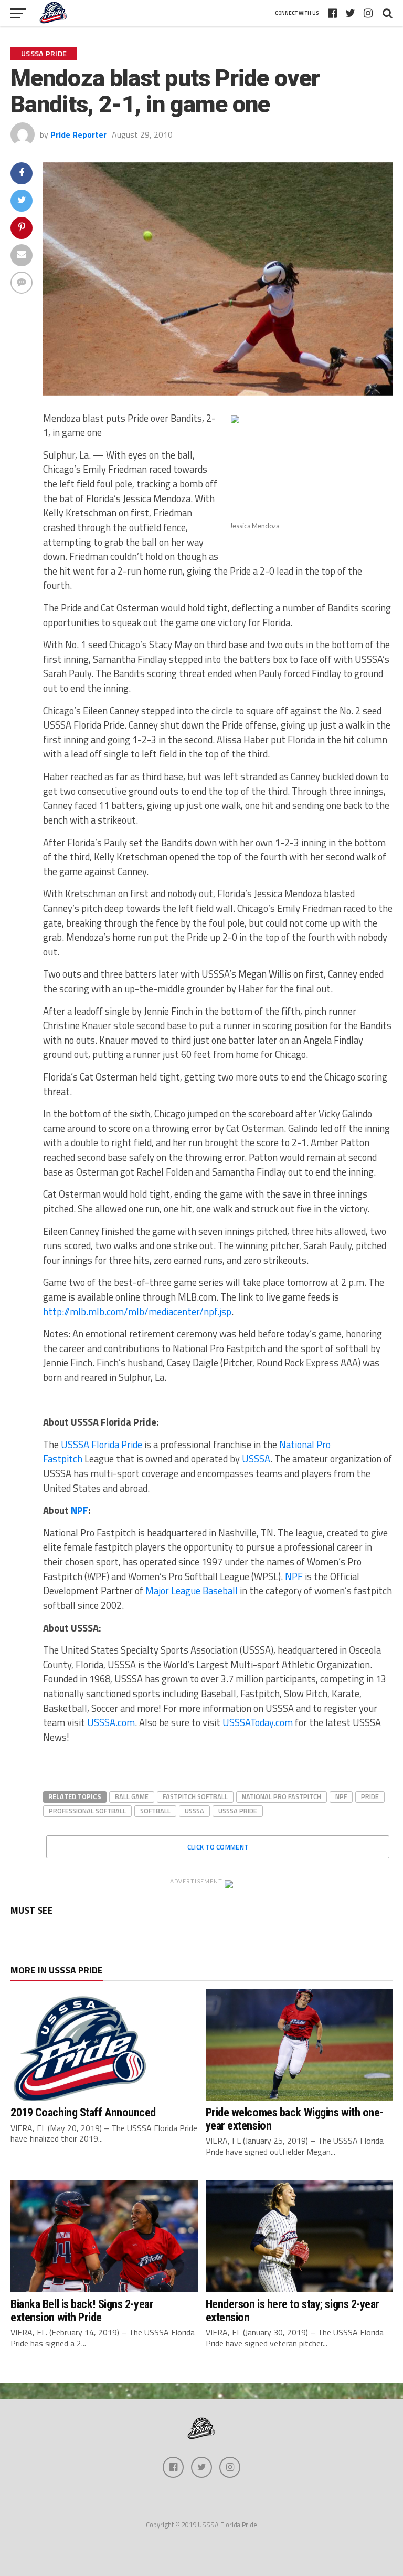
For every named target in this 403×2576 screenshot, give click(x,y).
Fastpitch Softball (195, 1796)
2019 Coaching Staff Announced (83, 2112)
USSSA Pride (238, 1811)
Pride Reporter (78, 134)
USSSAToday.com (258, 1722)
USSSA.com (111, 1722)
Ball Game (132, 1796)
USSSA (256, 1459)
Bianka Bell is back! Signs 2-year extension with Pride (82, 2310)
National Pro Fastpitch (282, 1796)
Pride (370, 1796)
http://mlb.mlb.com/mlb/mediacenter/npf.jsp (137, 1312)
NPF (79, 1510)
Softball (155, 1811)
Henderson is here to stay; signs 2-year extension (293, 2310)
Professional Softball (87, 1811)
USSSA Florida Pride (100, 1445)
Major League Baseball (192, 1591)
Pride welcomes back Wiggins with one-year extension (294, 2119)
